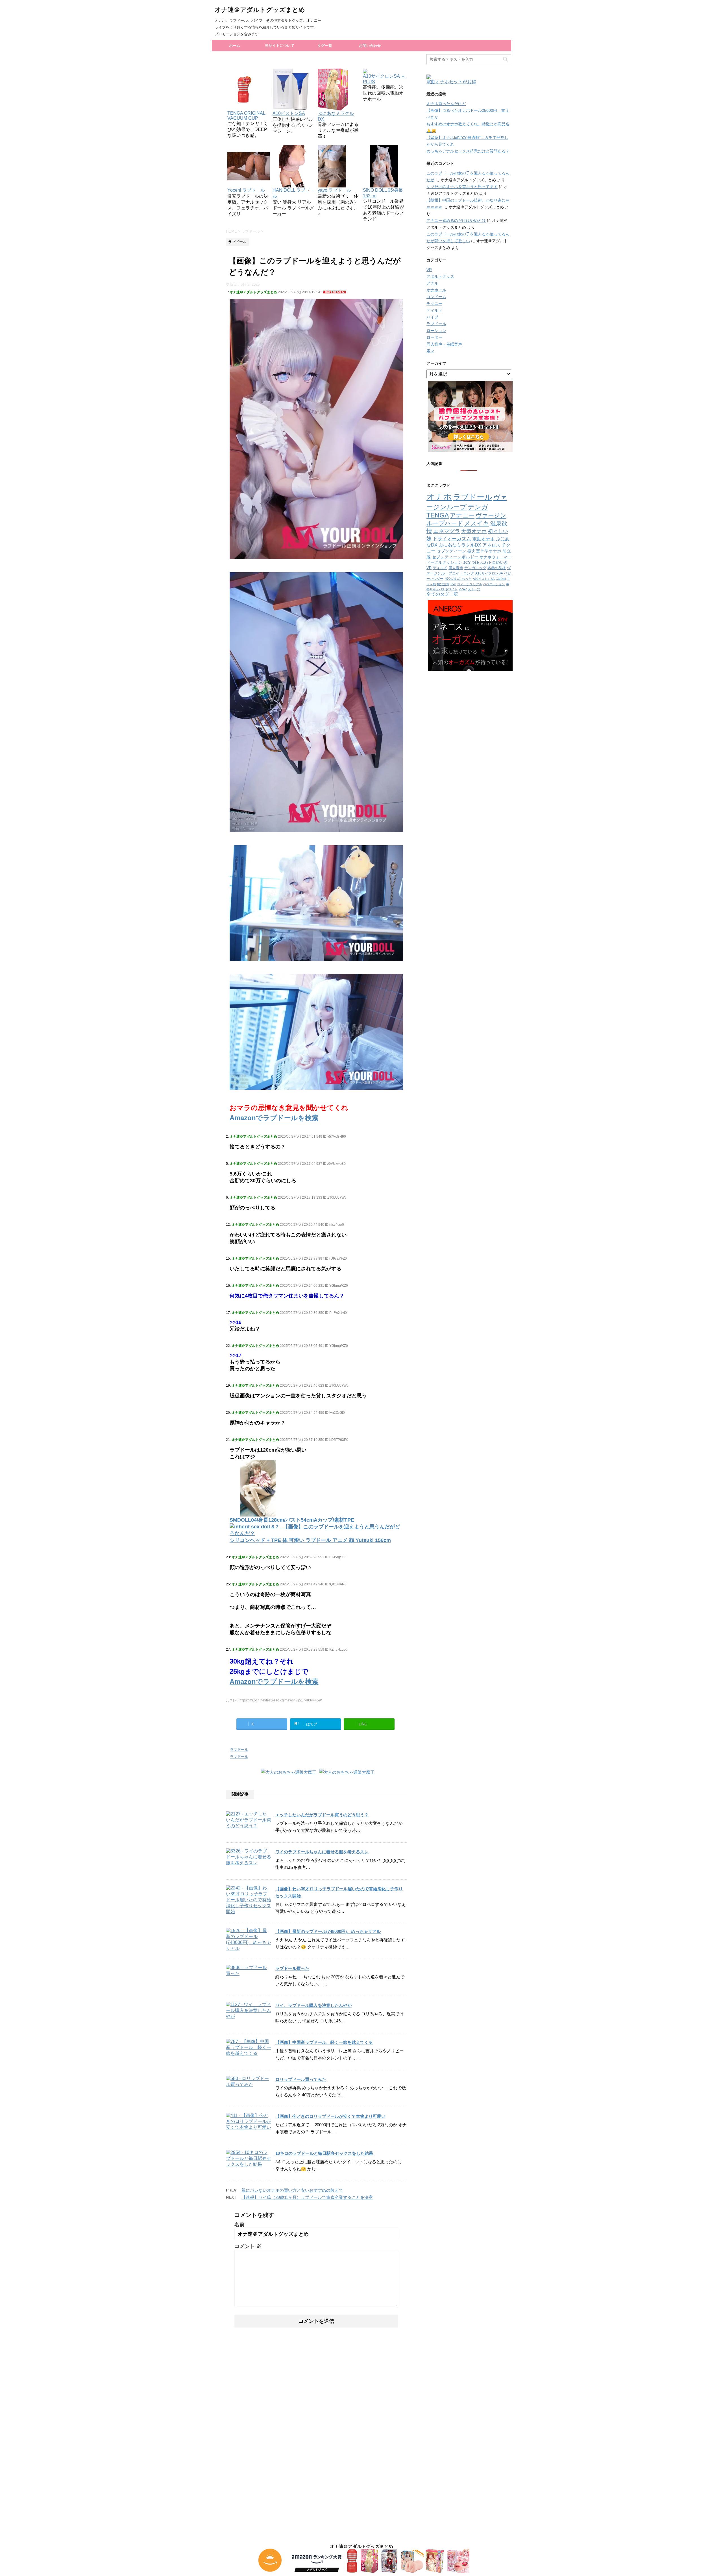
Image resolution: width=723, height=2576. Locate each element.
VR (429, 270)
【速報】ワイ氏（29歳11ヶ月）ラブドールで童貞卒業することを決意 (307, 2197)
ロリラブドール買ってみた (301, 2079)
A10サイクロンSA (489, 573)
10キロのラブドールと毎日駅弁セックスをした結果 (324, 2153)
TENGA (438, 515)
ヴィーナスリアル (470, 584)
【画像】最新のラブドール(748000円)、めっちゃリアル (328, 1931)
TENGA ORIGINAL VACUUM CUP (246, 116)
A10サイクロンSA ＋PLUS (384, 79)
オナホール (436, 290)
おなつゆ (471, 562)
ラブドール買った (292, 1968)
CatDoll (501, 579)
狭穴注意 (443, 584)
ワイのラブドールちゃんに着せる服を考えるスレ (322, 1852)
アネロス (491, 545)
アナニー (462, 515)
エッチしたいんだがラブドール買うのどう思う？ (322, 1815)
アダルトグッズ (440, 276)
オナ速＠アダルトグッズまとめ (260, 10)
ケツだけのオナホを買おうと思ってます (462, 187)
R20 (453, 584)
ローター (434, 337)
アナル (432, 283)
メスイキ (477, 523)
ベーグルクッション (444, 562)
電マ (430, 351)
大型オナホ (474, 531)
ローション (436, 331)
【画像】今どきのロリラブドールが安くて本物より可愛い (330, 2116)
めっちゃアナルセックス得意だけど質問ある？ (468, 151)
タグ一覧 (325, 46)
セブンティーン (451, 551)
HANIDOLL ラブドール (293, 193)
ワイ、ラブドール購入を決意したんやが (313, 2005)
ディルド (434, 310)
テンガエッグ (475, 568)
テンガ (478, 507)
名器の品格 (497, 568)
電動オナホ (484, 539)
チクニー (434, 303)
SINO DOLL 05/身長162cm (383, 193)
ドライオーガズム (452, 539)
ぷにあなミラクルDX (336, 116)
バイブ (432, 317)
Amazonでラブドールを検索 (274, 1118)
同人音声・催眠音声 (444, 344)
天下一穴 (474, 589)
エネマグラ (447, 531)
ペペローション (494, 584)
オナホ (439, 497)
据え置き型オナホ (484, 551)
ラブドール (239, 1750)
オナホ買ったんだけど (446, 104)
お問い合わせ (370, 46)
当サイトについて (280, 46)
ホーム (235, 46)
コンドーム (436, 297)
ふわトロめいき (494, 562)
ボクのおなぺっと (458, 579)
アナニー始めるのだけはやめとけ (456, 220)
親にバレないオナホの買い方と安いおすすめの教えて (292, 2190)
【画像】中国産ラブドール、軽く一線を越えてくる (324, 2042)
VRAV (463, 589)
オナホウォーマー (495, 557)
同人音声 (456, 568)
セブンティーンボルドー (455, 557)
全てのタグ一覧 (442, 594)
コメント (248, 2246)
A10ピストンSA (484, 579)
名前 (239, 2225)
